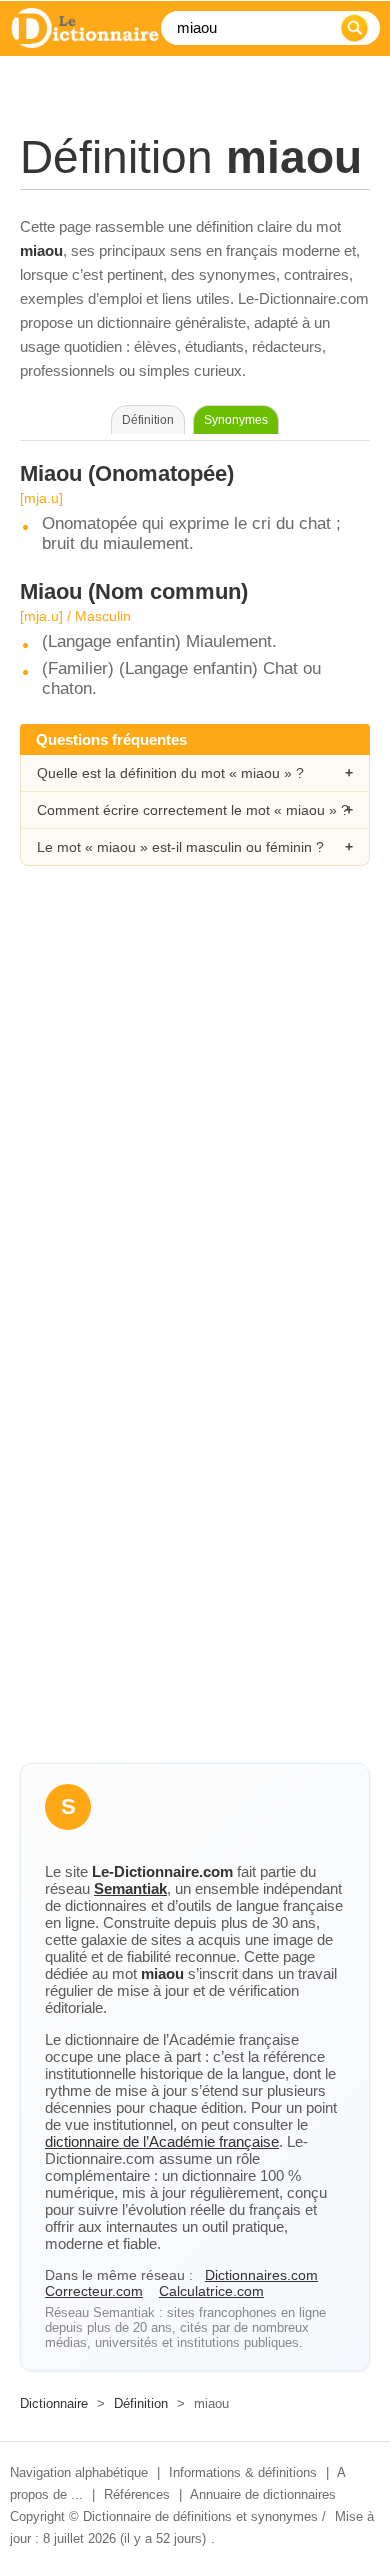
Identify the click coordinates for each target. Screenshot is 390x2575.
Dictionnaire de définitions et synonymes (200, 2516)
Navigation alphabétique (79, 2472)
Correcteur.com (94, 2291)
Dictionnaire (54, 2403)
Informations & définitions (243, 2472)
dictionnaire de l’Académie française (162, 2141)
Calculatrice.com (211, 2291)
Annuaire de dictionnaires (263, 2494)
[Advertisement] (195, 1106)
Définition (141, 2403)
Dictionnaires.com (261, 2275)
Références (137, 2494)
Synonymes (236, 420)
